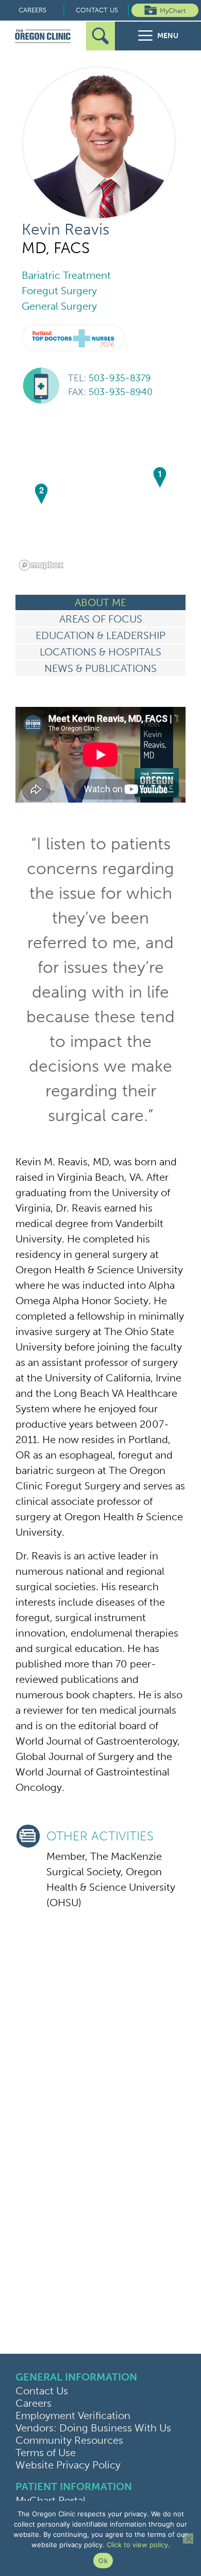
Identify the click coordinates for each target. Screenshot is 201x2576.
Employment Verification (73, 2415)
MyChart (173, 11)
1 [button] (160, 474)
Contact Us (97, 10)
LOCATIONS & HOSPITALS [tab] (100, 652)
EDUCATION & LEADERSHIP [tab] (100, 635)
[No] (188, 2538)
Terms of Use (46, 2453)
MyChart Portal (51, 2500)
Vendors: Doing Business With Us (93, 2428)
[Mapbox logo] (41, 565)
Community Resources (69, 2440)
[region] (100, 497)
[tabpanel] (100, 1313)
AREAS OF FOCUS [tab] (101, 619)
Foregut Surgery (59, 291)
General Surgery (59, 306)
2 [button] (41, 490)
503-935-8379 (110, 378)
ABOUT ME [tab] (100, 602)
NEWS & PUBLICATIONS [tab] (100, 668)
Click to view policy (137, 2545)
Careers (32, 10)
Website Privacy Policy (68, 2465)
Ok (103, 2561)
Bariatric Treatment (66, 275)
